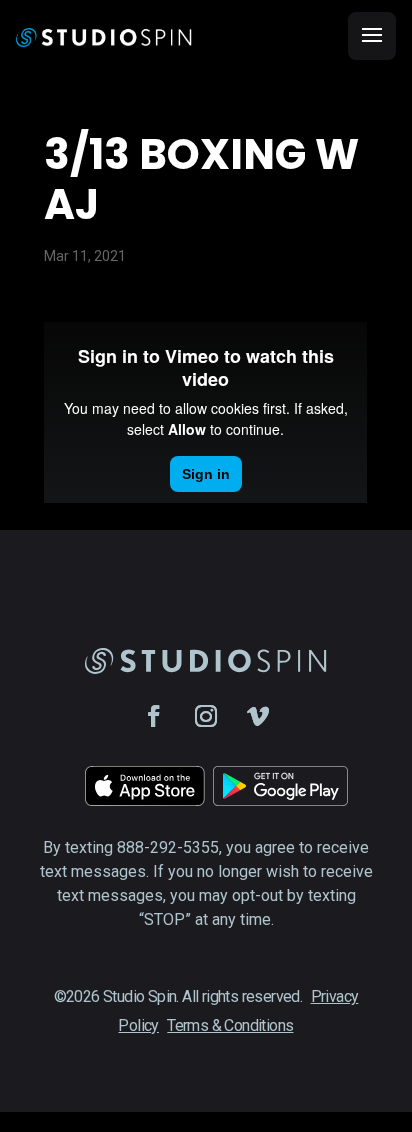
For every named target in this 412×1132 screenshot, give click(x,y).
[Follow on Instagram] (206, 716)
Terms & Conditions (230, 1025)
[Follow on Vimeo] (258, 716)
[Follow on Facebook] (154, 716)
